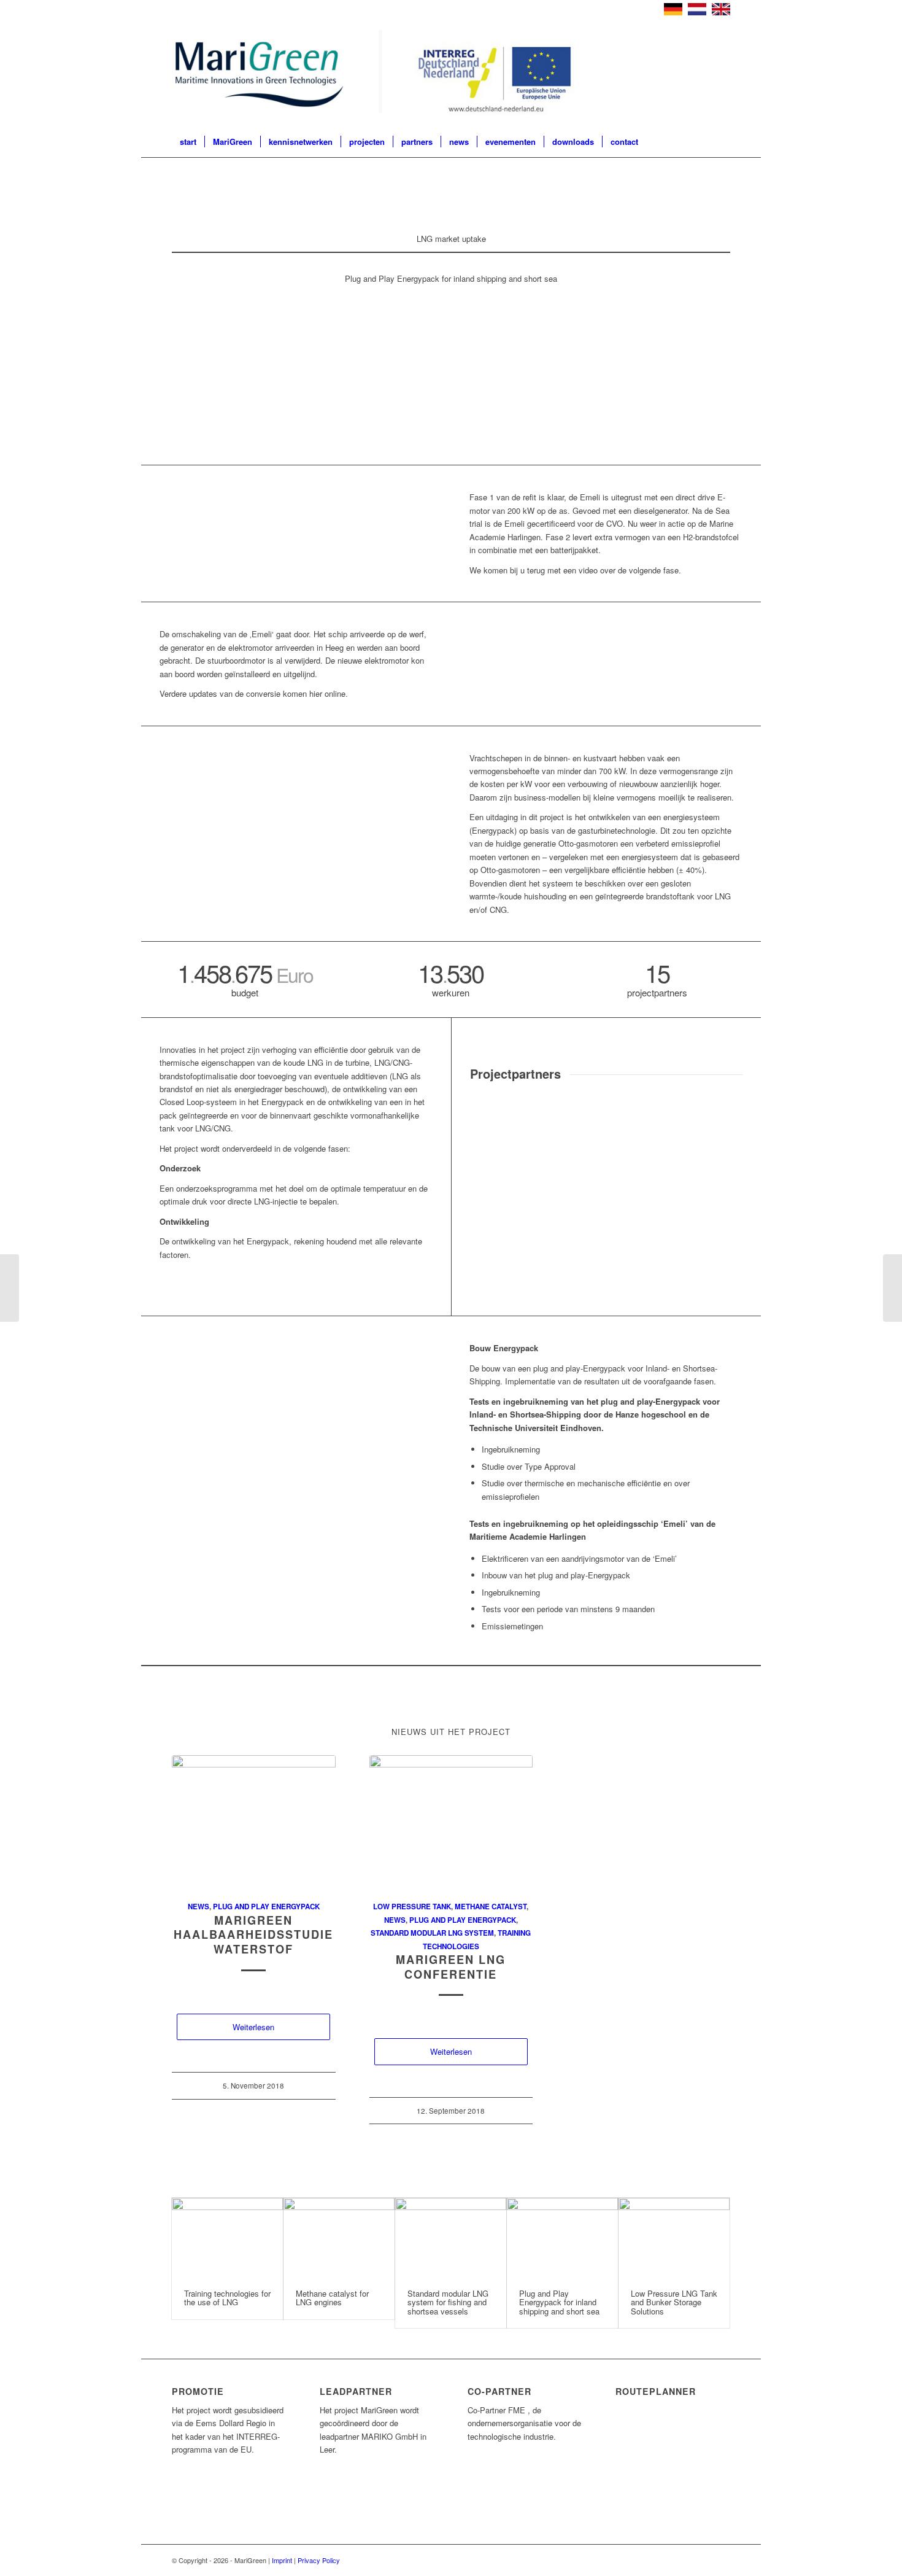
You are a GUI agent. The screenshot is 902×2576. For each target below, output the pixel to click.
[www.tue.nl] (572, 1258)
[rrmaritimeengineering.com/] (572, 1217)
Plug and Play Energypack (266, 1907)
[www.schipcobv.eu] (640, 1217)
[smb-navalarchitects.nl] (708, 1217)
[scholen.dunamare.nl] (504, 1217)
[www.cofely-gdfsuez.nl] (572, 1134)
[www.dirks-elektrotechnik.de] (708, 1134)
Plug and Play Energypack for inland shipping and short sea (559, 2302)
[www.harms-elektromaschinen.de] (708, 1175)
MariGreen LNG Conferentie (451, 1967)
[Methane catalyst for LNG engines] (339, 2237)
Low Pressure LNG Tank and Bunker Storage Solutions (674, 2302)
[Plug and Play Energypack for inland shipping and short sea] (562, 2237)
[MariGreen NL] (381, 74)
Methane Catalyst (491, 1907)
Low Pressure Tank (412, 1907)
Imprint (282, 2560)
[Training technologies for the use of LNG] (227, 2237)
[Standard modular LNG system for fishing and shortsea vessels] (451, 2237)
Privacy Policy (319, 2560)
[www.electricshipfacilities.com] (572, 1175)
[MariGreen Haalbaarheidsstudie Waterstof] (254, 1821)
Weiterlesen (253, 2027)
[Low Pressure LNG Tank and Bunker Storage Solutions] (674, 2237)
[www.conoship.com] (640, 1134)
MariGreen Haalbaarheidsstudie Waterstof (253, 1935)
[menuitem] (188, 142)
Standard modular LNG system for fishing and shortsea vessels (448, 2302)
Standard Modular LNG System (432, 1933)
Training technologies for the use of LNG (227, 2298)
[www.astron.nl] (504, 1134)
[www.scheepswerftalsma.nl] (504, 1258)
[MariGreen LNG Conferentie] (451, 1821)
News (199, 1907)
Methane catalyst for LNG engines (332, 2298)
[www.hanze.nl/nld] (640, 1175)
